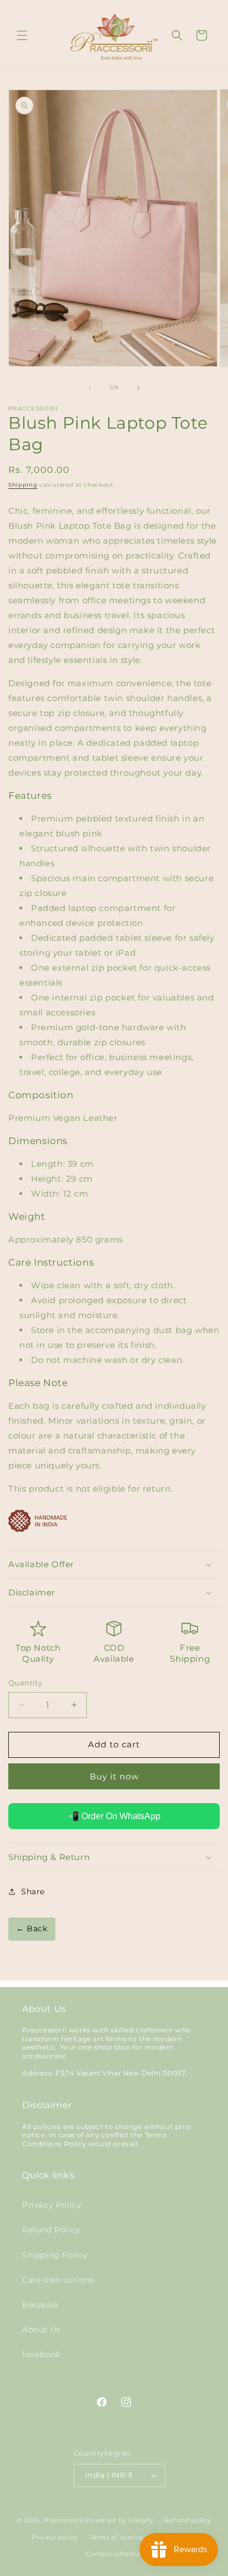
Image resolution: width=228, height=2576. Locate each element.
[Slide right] (138, 388)
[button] (22, 35)
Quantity (25, 1683)
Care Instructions (58, 2280)
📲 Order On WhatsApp (114, 1816)
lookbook (42, 2354)
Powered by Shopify (120, 2520)
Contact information (120, 2554)
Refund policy (188, 2520)
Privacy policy (55, 2537)
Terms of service (116, 2537)
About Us (42, 2330)
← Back (32, 1929)
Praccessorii (64, 2520)
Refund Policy (51, 2230)
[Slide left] (90, 388)
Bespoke (40, 2305)
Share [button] (33, 1892)
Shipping (23, 485)
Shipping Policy (55, 2255)
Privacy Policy (52, 2205)
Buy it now (114, 1776)
